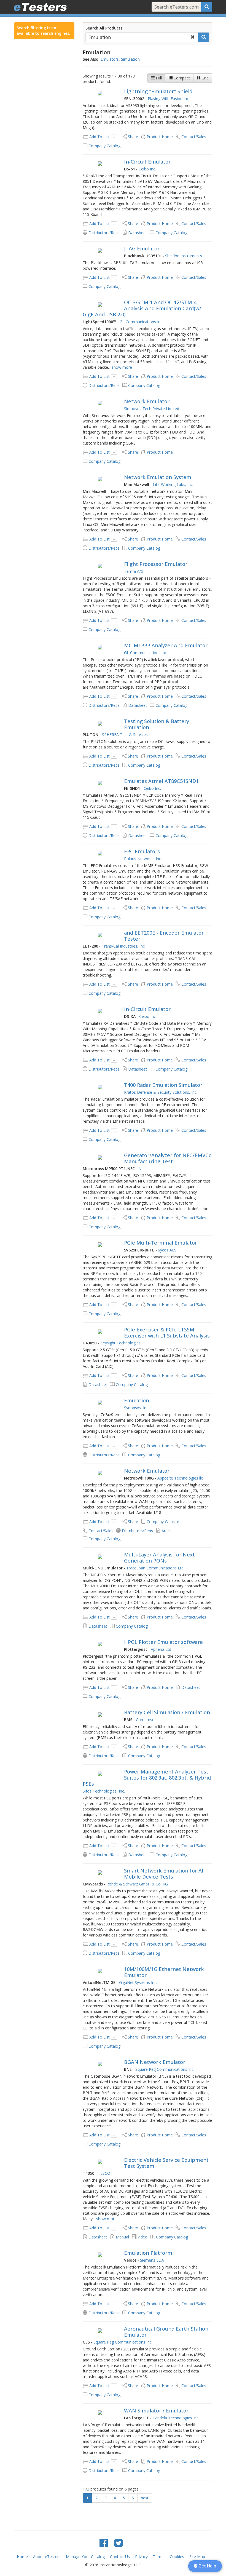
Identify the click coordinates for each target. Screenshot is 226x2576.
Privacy (141, 2557)
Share (133, 137)
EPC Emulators (142, 851)
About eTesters (47, 2557)
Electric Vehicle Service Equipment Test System (166, 2163)
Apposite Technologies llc (180, 1478)
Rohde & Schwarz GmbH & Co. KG (137, 1884)
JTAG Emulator (142, 248)
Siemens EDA (152, 2260)
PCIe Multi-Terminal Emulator (161, 1243)
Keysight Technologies (120, 1343)
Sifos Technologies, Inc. (104, 1791)
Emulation (137, 1400)
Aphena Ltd (161, 1649)
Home (22, 2557)
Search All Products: (104, 28)
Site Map (197, 2557)
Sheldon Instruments (184, 256)
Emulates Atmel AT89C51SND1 (161, 781)
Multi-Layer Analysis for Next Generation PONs (159, 1558)
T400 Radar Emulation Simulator (163, 1085)
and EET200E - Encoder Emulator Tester (164, 936)
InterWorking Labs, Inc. (173, 484)
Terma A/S (134, 571)
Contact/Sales (194, 137)
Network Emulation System (158, 477)
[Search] (207, 7)
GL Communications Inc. (141, 322)
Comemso (145, 1720)
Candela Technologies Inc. (176, 2418)
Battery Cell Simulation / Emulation (167, 1712)
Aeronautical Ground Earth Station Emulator (166, 2332)
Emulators (110, 59)
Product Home (160, 137)
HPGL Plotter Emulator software (163, 1642)
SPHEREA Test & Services (125, 735)
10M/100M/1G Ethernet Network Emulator (164, 1972)
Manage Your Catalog (85, 2557)
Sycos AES (167, 1250)
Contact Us (120, 2557)
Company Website (163, 1522)
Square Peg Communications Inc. (165, 2069)
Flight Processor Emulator (156, 564)
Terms (159, 2557)
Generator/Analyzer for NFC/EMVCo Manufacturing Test (168, 1158)
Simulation (130, 59)
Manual (122, 2237)
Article (167, 1531)
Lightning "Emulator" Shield (158, 91)
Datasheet (138, 233)
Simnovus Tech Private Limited (152, 409)
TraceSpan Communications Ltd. (155, 1568)
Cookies (177, 2557)
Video (142, 2237)
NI (140, 1169)
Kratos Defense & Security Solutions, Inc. (161, 1092)
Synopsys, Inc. (137, 1408)
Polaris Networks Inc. (143, 859)
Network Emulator (147, 401)
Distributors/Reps (104, 233)
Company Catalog (104, 146)
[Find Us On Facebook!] (104, 2543)
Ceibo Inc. (147, 169)
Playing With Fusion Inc (168, 99)
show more (122, 367)
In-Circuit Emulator (147, 162)
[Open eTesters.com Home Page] (40, 7)
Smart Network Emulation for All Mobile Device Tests (164, 1874)
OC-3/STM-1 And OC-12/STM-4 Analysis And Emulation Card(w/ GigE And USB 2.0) (142, 308)
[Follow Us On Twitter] (119, 2543)
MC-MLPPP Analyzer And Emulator (166, 645)
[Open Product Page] (100, 93)
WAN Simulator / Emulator (156, 2411)
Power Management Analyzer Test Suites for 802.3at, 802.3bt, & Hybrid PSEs (147, 1778)
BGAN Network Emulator (155, 2062)
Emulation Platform (148, 2253)
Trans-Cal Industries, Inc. (124, 946)
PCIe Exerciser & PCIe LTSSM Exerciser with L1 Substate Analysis (167, 1333)
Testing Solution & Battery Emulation (157, 724)
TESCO (104, 2173)
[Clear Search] (193, 37)
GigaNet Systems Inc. (138, 1982)
